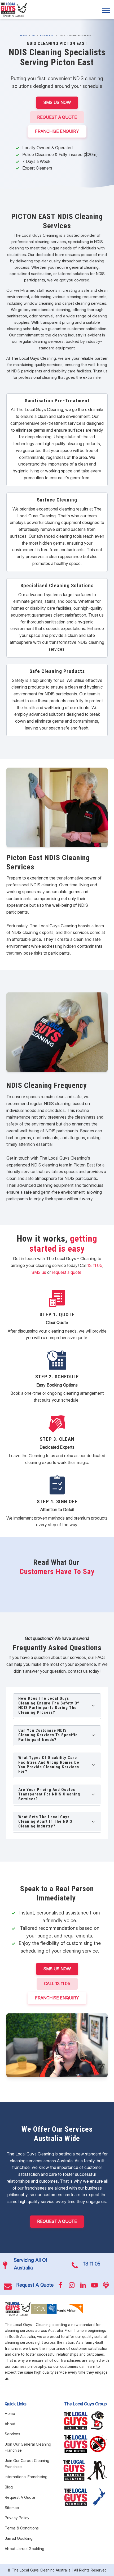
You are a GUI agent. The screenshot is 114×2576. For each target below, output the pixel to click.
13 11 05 (95, 1265)
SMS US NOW (57, 102)
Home (24, 35)
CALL (57, 1984)
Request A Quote (57, 117)
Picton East (47, 35)
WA (34, 35)
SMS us (39, 1272)
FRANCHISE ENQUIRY (57, 131)
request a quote (67, 1272)
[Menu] (106, 10)
